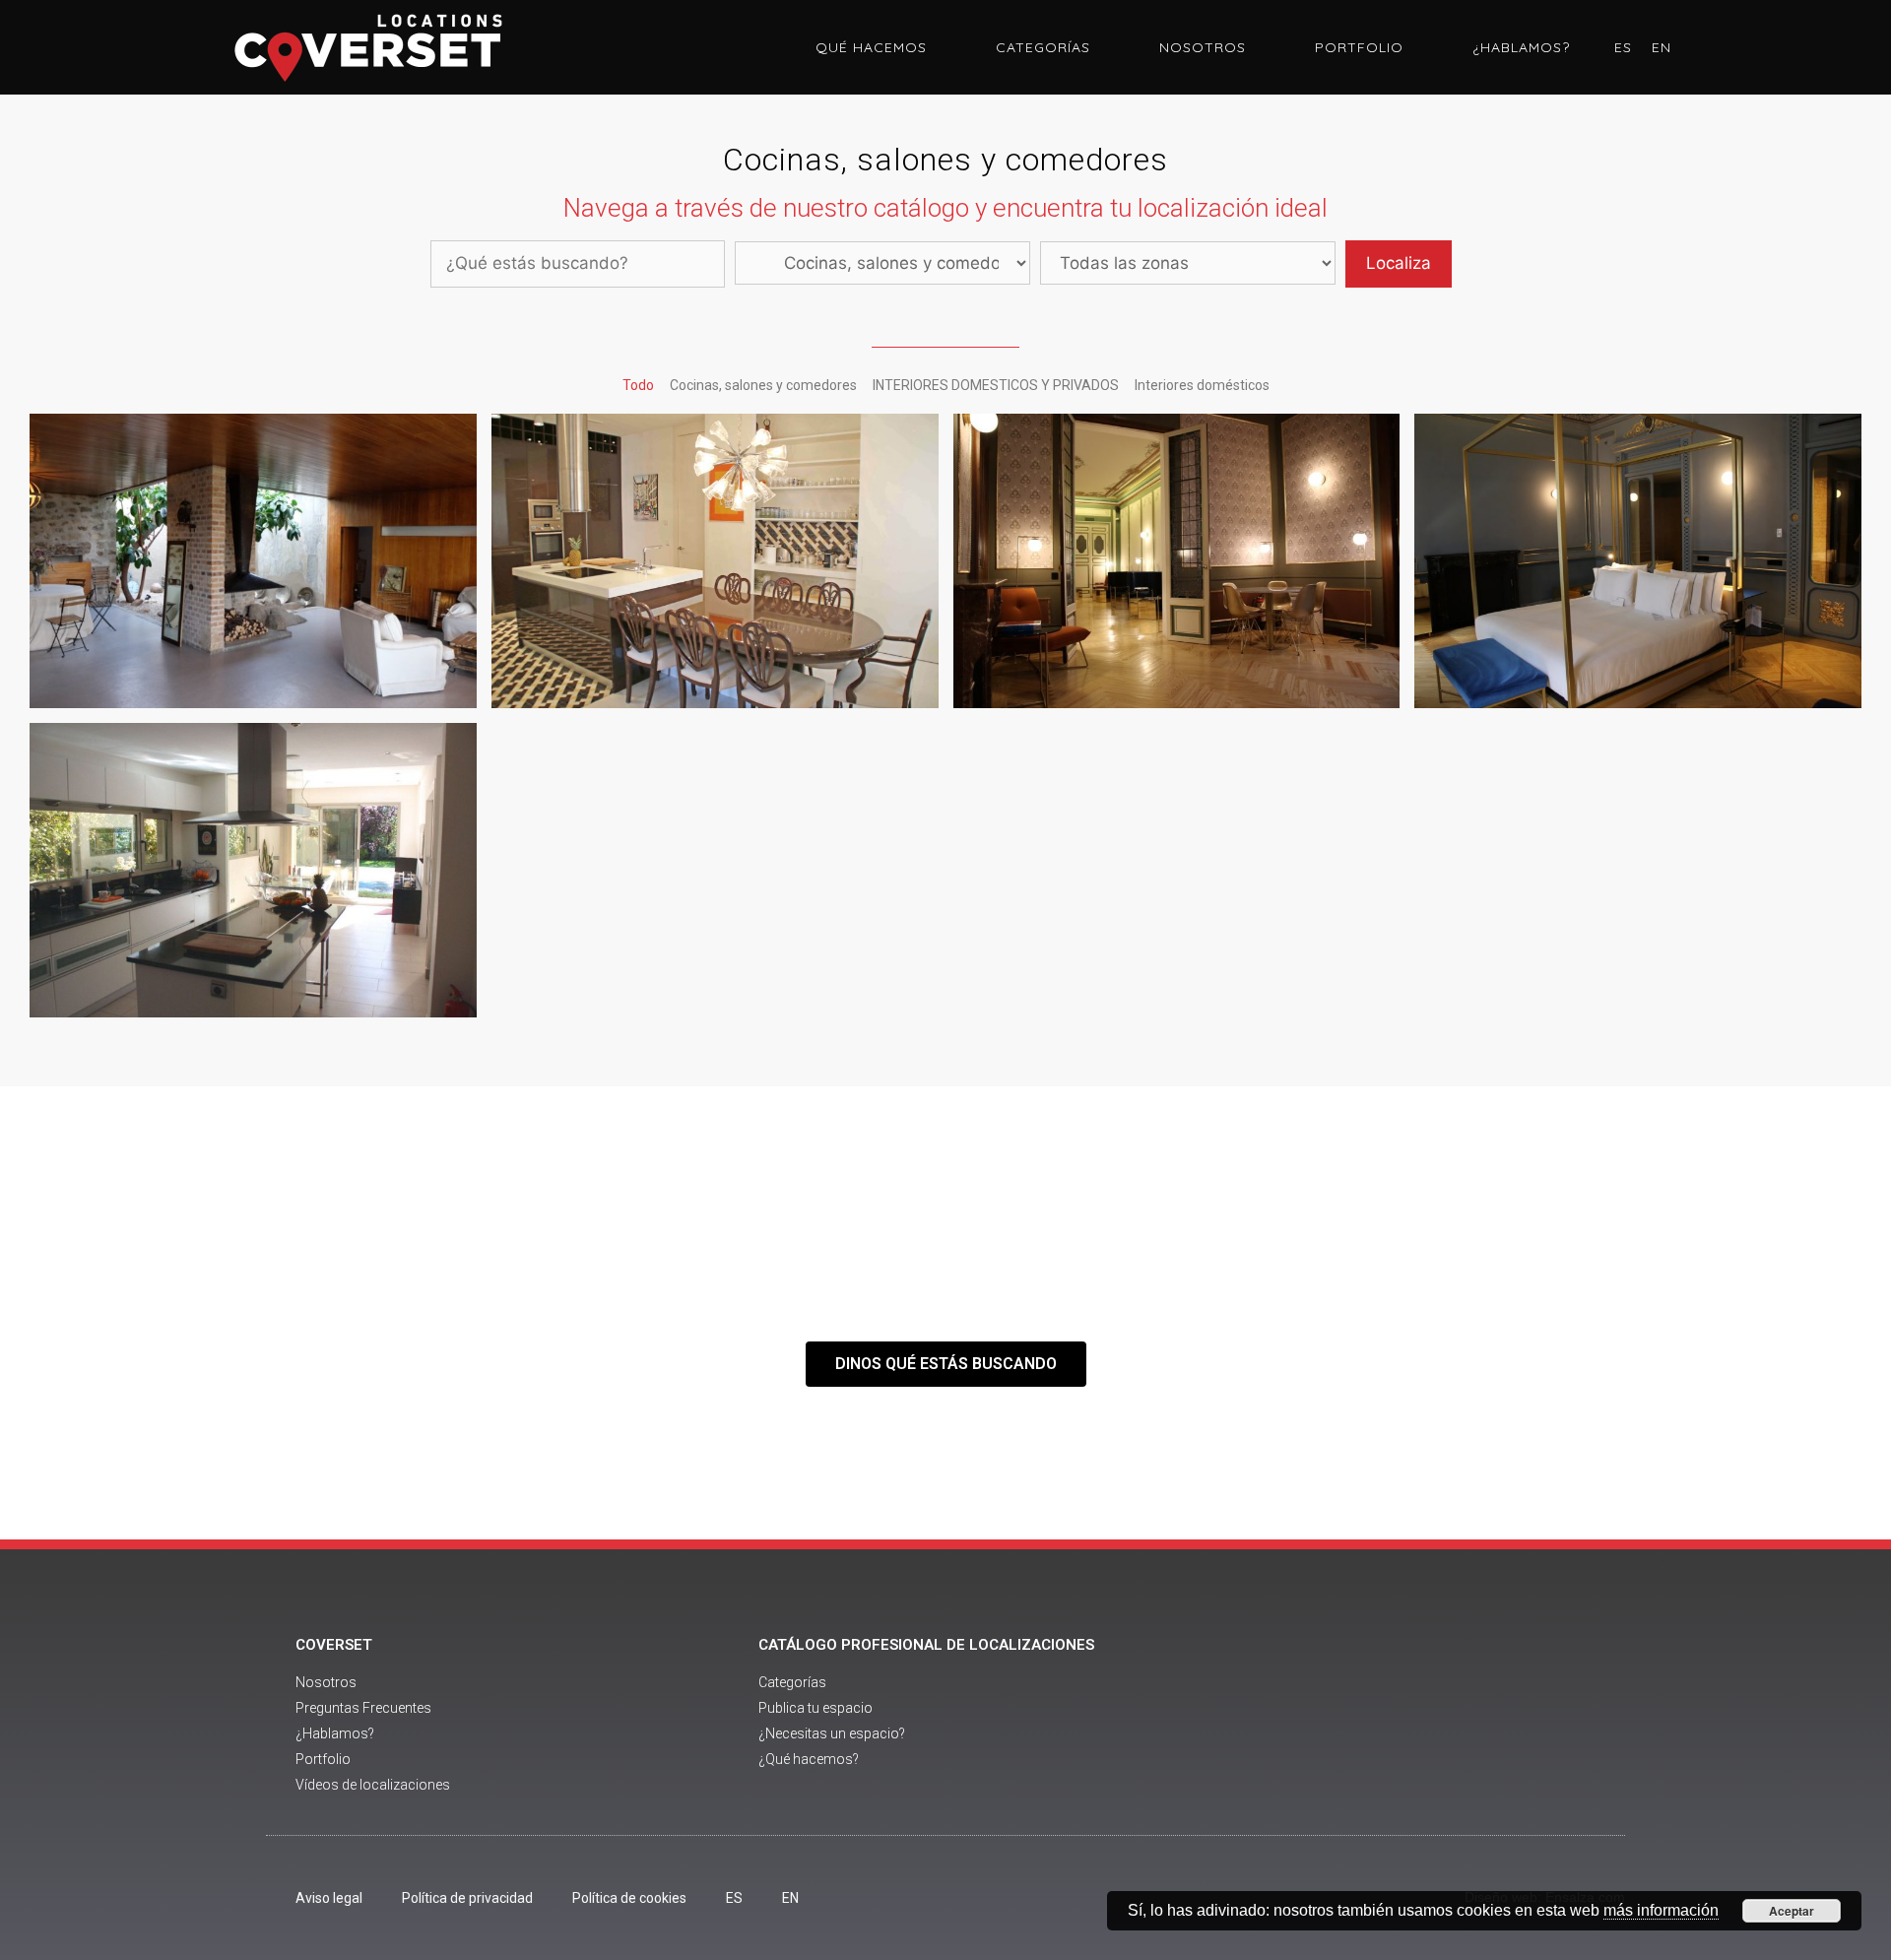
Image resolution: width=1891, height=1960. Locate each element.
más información (1661, 1910)
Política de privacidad (467, 1898)
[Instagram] (1475, 1717)
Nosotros (1203, 47)
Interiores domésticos (1202, 385)
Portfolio (1359, 47)
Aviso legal (329, 1898)
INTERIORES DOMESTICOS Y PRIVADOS (996, 385)
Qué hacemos (871, 47)
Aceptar (1792, 1911)
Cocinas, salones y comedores (763, 385)
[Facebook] (1367, 1717)
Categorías (1043, 47)
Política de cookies (629, 1898)
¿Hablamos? (1521, 47)
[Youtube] (1421, 1717)
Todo (638, 385)
